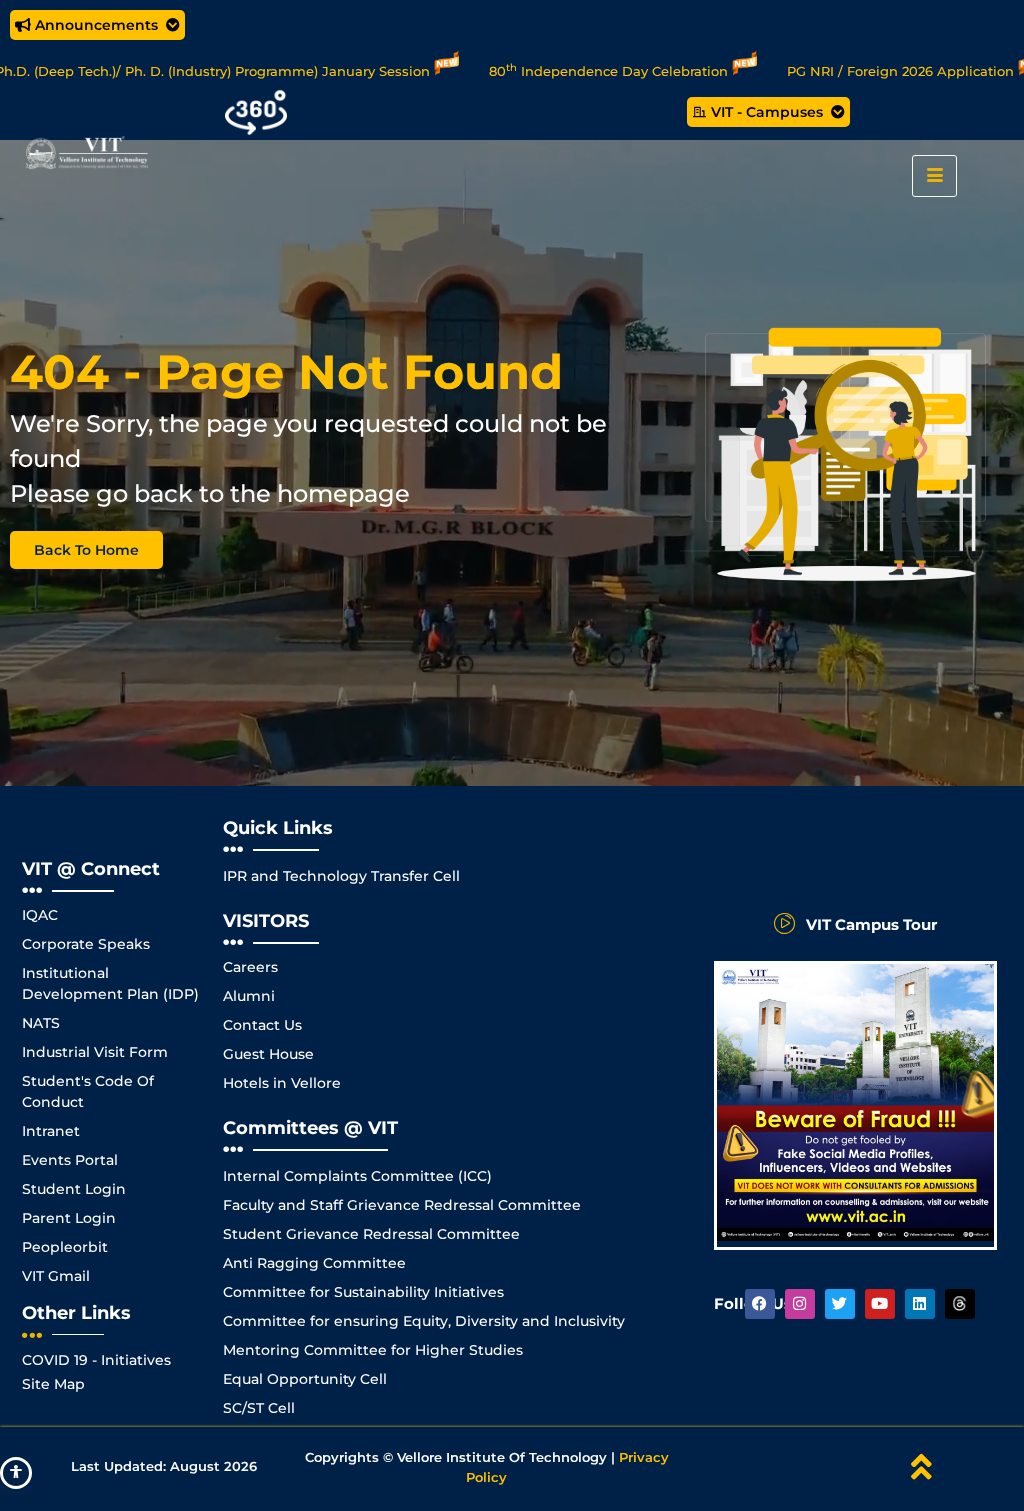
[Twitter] (840, 1304)
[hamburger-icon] (934, 176)
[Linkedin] (920, 1304)
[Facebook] (760, 1304)
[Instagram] (800, 1304)
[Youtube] (880, 1304)
